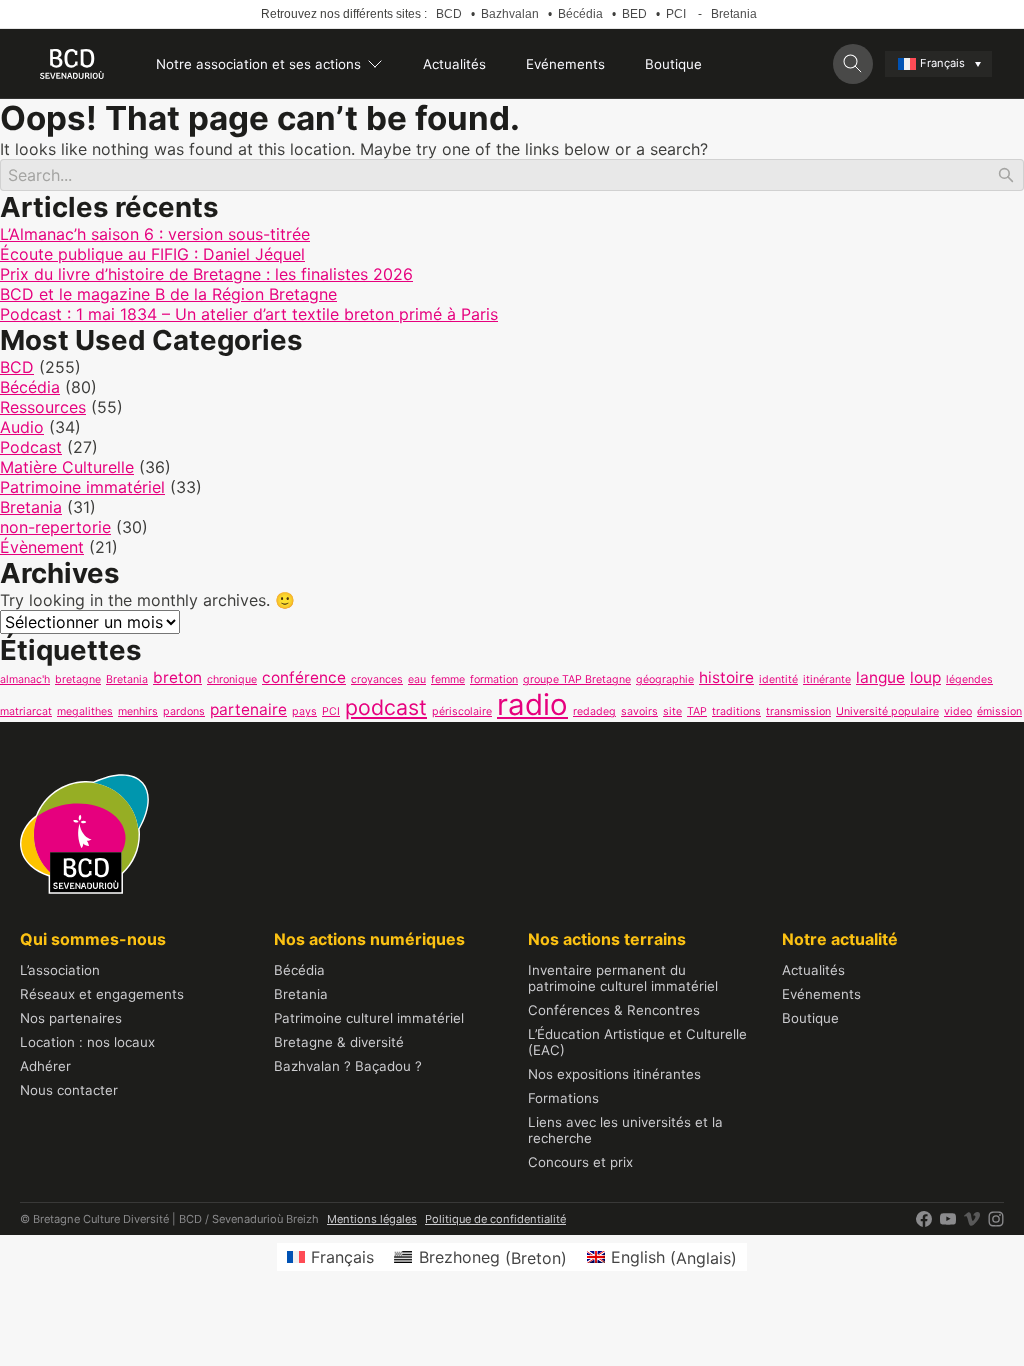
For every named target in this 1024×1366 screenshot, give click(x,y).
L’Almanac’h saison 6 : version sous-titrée (155, 234)
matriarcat (26, 711)
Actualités (454, 64)
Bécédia (580, 14)
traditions (736, 711)
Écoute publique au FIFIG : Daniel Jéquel (152, 254)
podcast (386, 707)
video (958, 711)
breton (177, 677)
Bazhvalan (510, 14)
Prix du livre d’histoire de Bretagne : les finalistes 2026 (206, 274)
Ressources (43, 407)
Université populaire (887, 711)
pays (304, 711)
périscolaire (462, 711)
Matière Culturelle (67, 467)
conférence (304, 677)
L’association (60, 970)
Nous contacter (69, 1090)
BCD (449, 14)
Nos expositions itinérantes (614, 1074)
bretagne (78, 679)
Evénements (565, 64)
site (672, 711)
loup (925, 677)
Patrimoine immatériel (82, 487)
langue (880, 677)
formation (494, 679)
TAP (697, 711)
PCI (676, 14)
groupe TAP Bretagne (577, 679)
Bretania (734, 14)
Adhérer (45, 1066)
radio (532, 704)
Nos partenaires (71, 1018)
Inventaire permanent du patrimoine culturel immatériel (623, 978)
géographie (665, 679)
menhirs (138, 711)
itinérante (827, 679)
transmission (798, 711)
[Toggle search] (853, 64)
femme (448, 679)
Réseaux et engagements (102, 994)
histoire (726, 677)
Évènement (42, 547)
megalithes (85, 711)
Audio (22, 427)
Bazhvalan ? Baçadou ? (348, 1066)
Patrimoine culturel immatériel (369, 1018)
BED (634, 14)
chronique (232, 679)
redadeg (594, 711)
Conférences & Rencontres (614, 1010)
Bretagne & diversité (339, 1042)
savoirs (639, 711)
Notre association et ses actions (258, 64)
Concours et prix (580, 1162)
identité (778, 679)
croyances (377, 679)
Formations (563, 1098)
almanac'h (25, 679)
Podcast (31, 447)
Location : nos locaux (87, 1042)
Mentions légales (372, 1219)
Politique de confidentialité (495, 1219)
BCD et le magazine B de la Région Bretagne (168, 294)
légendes (969, 679)
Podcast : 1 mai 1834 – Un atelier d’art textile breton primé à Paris (249, 314)
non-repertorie (55, 527)
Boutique (673, 64)
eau (417, 679)
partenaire (248, 709)
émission (999, 711)
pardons (184, 711)
